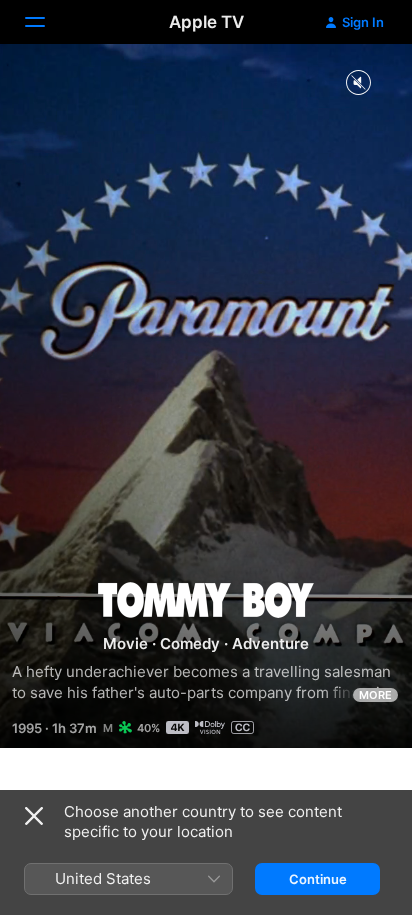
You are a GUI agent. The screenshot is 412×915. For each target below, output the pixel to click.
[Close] (34, 816)
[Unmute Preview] (358, 83)
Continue (318, 879)
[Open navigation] (47, 22)
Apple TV (206, 22)
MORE (375, 695)
